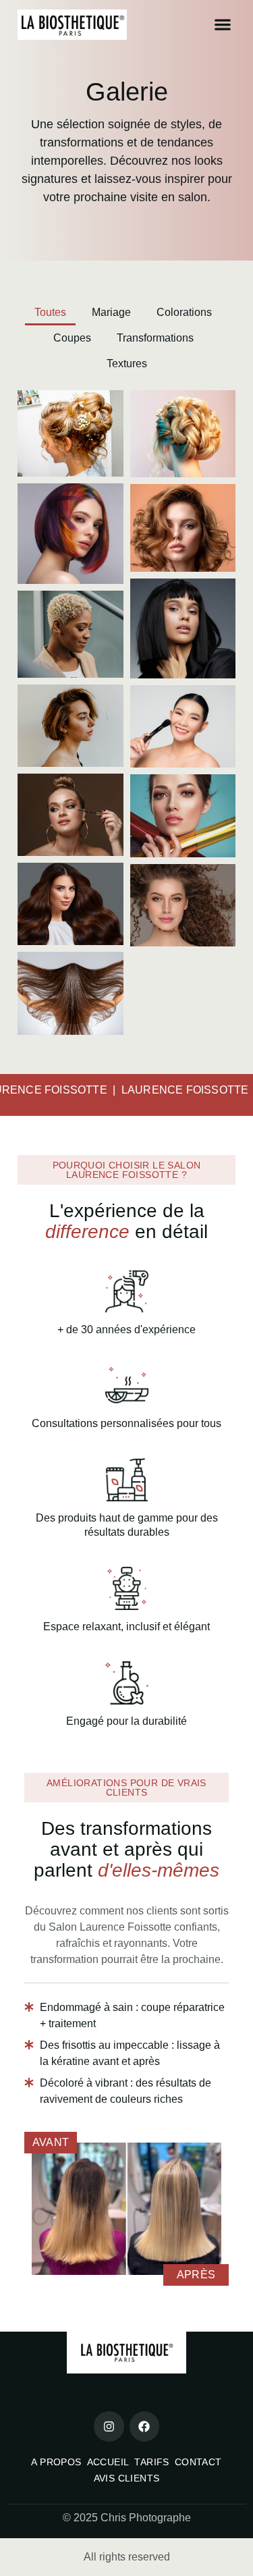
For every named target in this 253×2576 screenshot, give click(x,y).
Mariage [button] (111, 312)
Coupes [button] (72, 338)
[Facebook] (144, 2426)
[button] (222, 25)
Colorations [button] (184, 312)
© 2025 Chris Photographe (127, 2518)
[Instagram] (109, 2426)
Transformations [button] (155, 338)
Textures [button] (127, 364)
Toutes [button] (50, 312)
